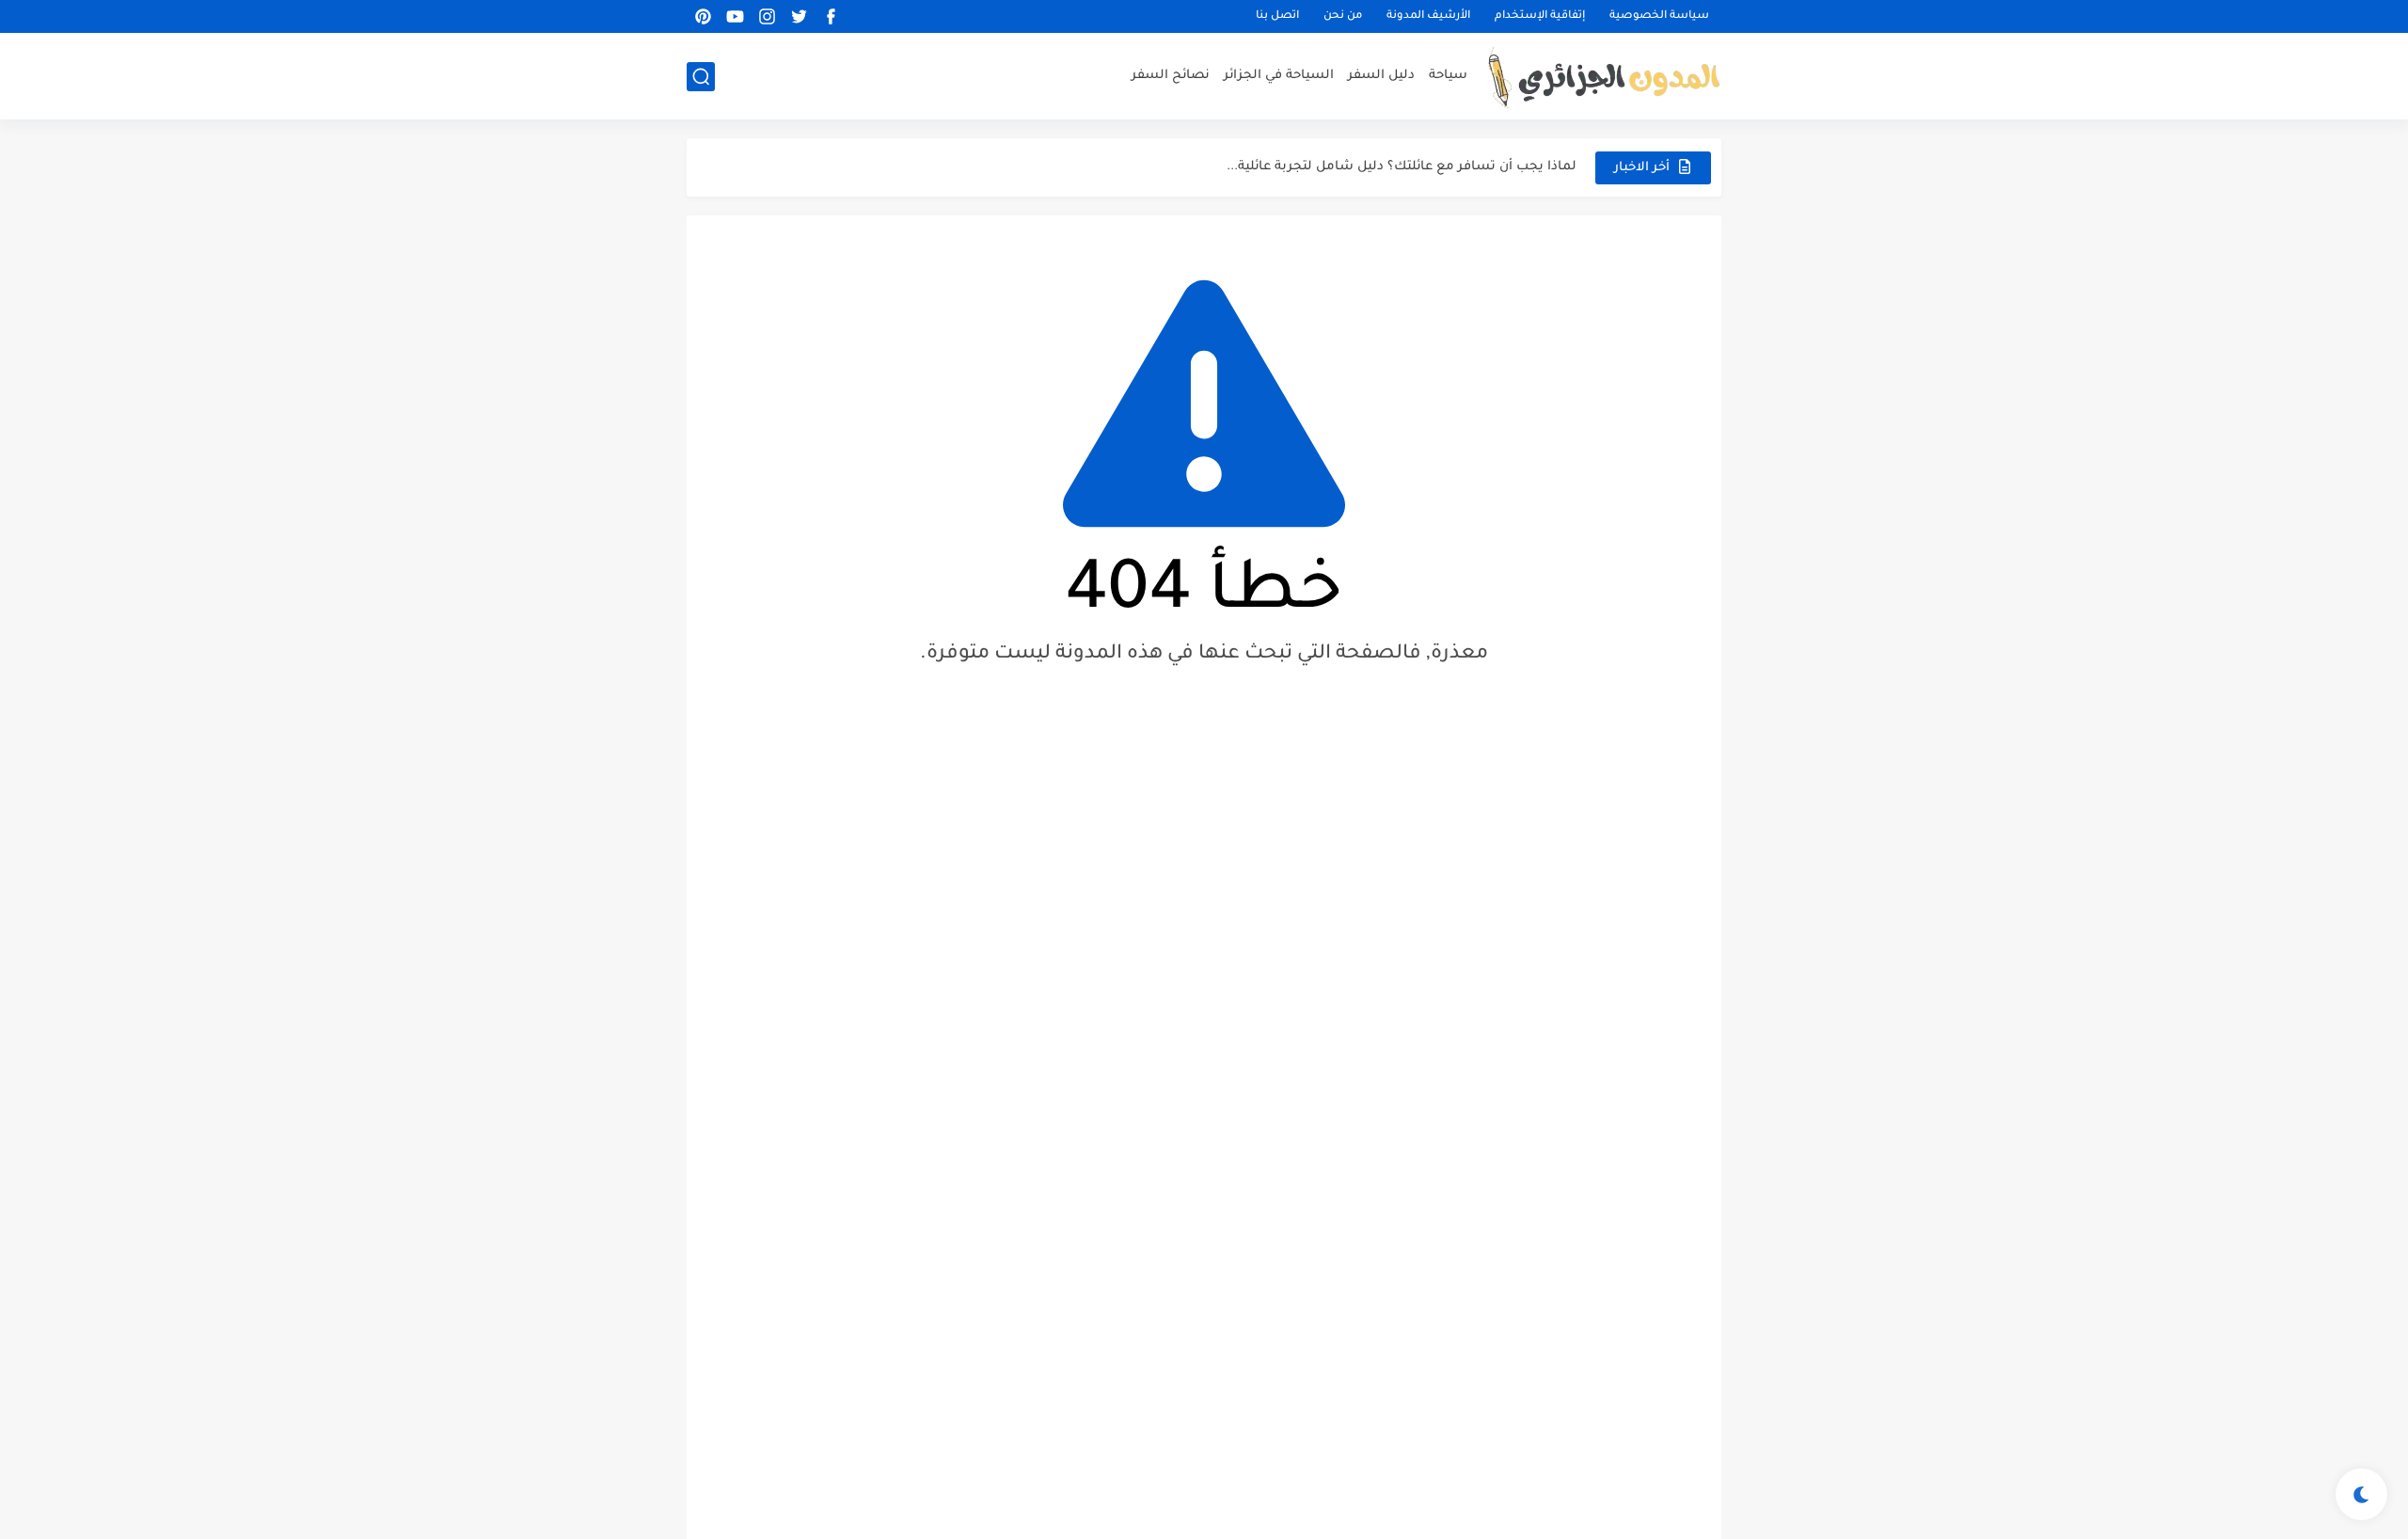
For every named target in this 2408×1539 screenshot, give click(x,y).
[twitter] (799, 16)
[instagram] (767, 16)
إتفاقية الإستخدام (1540, 16)
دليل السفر (1381, 76)
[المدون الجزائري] (1604, 76)
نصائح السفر (1171, 76)
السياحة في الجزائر (1279, 76)
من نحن (1343, 16)
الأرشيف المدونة (1428, 16)
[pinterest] (703, 16)
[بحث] (701, 77)
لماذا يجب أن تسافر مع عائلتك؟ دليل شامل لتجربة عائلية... (1402, 167)
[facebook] (831, 16)
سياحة (1448, 76)
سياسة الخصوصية (1659, 16)
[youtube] (735, 16)
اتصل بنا (1277, 16)
